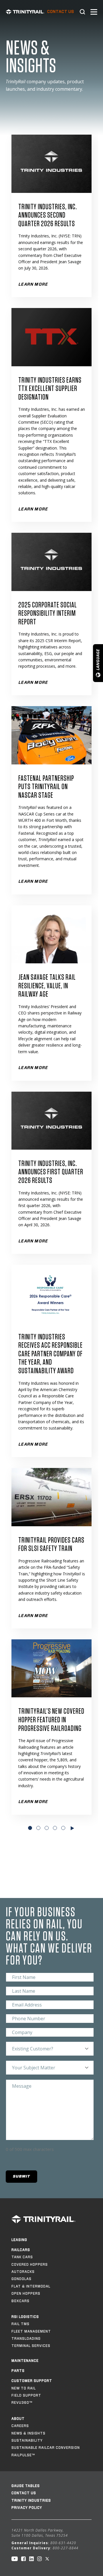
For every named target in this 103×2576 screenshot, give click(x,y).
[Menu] (94, 12)
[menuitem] (61, 12)
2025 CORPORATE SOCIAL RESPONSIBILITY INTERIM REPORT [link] (48, 614)
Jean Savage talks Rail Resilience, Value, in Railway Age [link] (47, 986)
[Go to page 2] (73, 1828)
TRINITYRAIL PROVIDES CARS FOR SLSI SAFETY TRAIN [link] (51, 1545)
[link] (51, 164)
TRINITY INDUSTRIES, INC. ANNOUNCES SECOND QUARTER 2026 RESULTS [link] (48, 215)
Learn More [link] (33, 509)
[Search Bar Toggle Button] (82, 12)
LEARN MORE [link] (33, 284)
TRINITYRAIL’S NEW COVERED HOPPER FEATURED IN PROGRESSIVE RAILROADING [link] (51, 1720)
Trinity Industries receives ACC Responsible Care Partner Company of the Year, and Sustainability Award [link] (50, 1354)
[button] (21, 2177)
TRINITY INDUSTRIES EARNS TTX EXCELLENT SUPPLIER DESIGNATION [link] (50, 389)
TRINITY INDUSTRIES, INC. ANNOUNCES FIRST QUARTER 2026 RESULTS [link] (51, 1172)
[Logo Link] (25, 12)
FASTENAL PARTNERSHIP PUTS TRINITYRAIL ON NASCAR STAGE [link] (46, 787)
